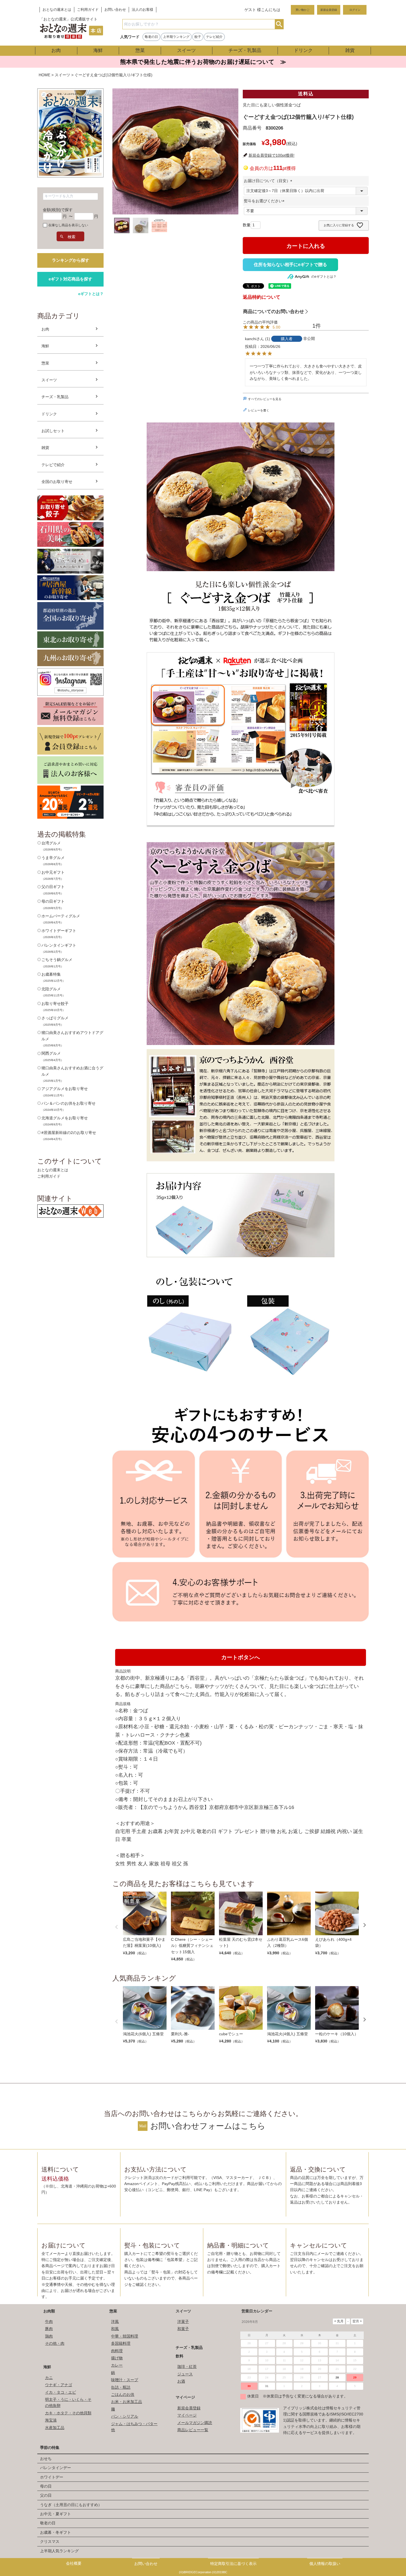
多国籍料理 (121, 2343)
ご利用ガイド (88, 10)
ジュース (185, 2374)
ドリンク (303, 50)
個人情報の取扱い (325, 2564)
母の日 (46, 2486)
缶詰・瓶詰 (121, 2387)
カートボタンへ (241, 1657)
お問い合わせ (115, 10)
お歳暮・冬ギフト (56, 2532)
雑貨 (350, 50)
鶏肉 (49, 2336)
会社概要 (74, 2563)
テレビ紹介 (214, 37)
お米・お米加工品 (126, 2402)
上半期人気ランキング (59, 2551)
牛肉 (49, 2322)
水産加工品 (55, 2428)
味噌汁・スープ (125, 2380)
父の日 (46, 2495)
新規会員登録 (329, 10)
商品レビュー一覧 (193, 2430)
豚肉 (49, 2329)
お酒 (181, 2381)
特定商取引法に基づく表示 (233, 2564)
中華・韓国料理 (125, 2336)
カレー (117, 2365)
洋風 (115, 2322)
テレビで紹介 (53, 465)
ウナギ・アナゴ (59, 2385)
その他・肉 (55, 2343)
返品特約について (262, 297)
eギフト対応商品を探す (70, 279)
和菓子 (183, 2329)
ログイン (355, 10)
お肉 (56, 50)
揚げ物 (117, 2358)
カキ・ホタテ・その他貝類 (68, 2413)
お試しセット (53, 431)
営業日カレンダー (257, 2311)
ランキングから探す (71, 260)
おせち (46, 2459)
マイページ (185, 2397)
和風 (115, 2329)
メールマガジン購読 (195, 2423)
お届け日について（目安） (269, 181)
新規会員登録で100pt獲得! (271, 155)
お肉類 (49, 2311)
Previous (117, 1927)
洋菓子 (183, 2322)
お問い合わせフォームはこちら (208, 2126)
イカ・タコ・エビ (60, 2392)
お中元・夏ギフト (56, 2514)
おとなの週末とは (57, 10)
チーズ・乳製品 (245, 50)
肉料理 (117, 2351)
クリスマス (50, 2541)
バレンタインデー (56, 2468)
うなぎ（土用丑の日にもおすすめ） (71, 2505)
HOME (44, 75)
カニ (49, 2378)
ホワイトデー (52, 2477)
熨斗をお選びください (265, 201)
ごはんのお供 (123, 2394)
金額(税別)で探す (58, 210)
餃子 (198, 37)
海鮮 (98, 50)
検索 (279, 24)
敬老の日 (151, 37)
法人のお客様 (143, 10)
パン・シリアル (125, 2416)
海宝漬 (51, 2420)
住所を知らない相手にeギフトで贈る (290, 265)
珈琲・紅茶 (187, 2367)
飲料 (180, 2356)
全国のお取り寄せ (57, 482)
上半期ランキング (176, 37)
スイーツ (186, 50)
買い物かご (302, 10)
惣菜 (140, 50)
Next (365, 1925)
